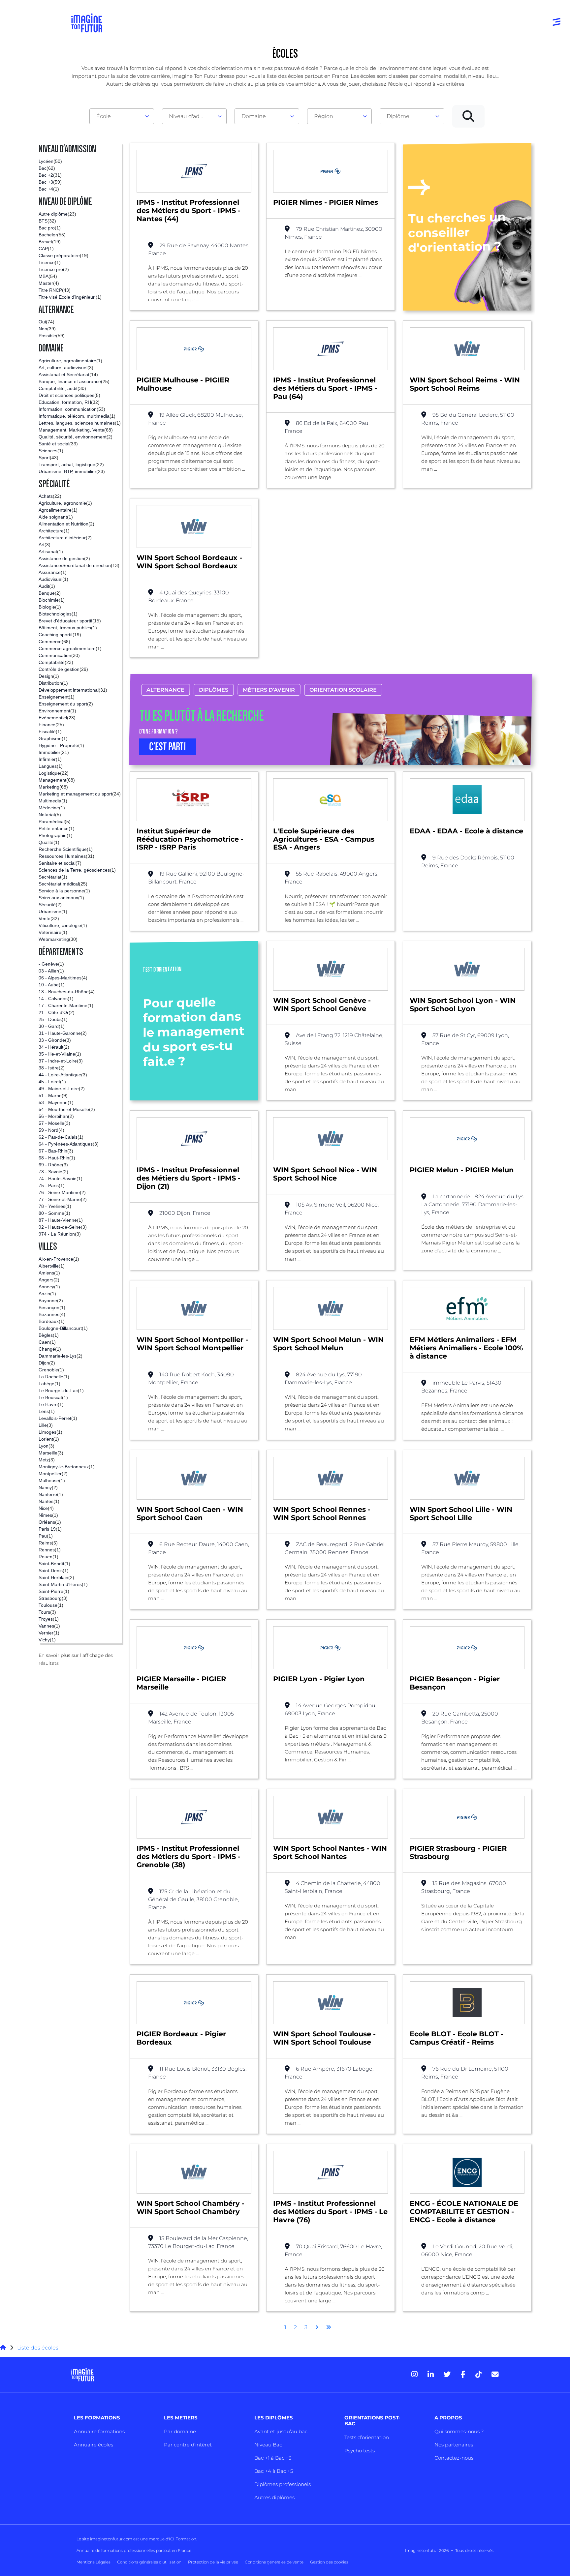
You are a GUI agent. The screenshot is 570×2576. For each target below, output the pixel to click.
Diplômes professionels (283, 2484)
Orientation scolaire (343, 690)
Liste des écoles (38, 2348)
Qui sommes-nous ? (459, 2431)
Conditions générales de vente (274, 2562)
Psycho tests (360, 2451)
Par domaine (180, 2431)
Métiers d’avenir (269, 690)
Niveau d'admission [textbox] (192, 116)
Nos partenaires (454, 2445)
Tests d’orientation (367, 2437)
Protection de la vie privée (213, 2562)
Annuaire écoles (94, 2445)
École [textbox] (104, 116)
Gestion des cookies (329, 2562)
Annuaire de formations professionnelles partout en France (134, 2550)
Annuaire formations (99, 2431)
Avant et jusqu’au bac (281, 2431)
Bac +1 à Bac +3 (273, 2458)
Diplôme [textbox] (398, 116)
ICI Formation (183, 2539)
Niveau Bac (268, 2445)
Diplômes (214, 690)
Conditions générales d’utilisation (149, 2562)
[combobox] (122, 116)
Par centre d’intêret (188, 2445)
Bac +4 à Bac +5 (274, 2471)
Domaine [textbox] (254, 116)
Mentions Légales (94, 2562)
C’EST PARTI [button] (168, 747)
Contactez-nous (454, 2458)
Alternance (165, 690)
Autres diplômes (274, 2497)
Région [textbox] (324, 116)
